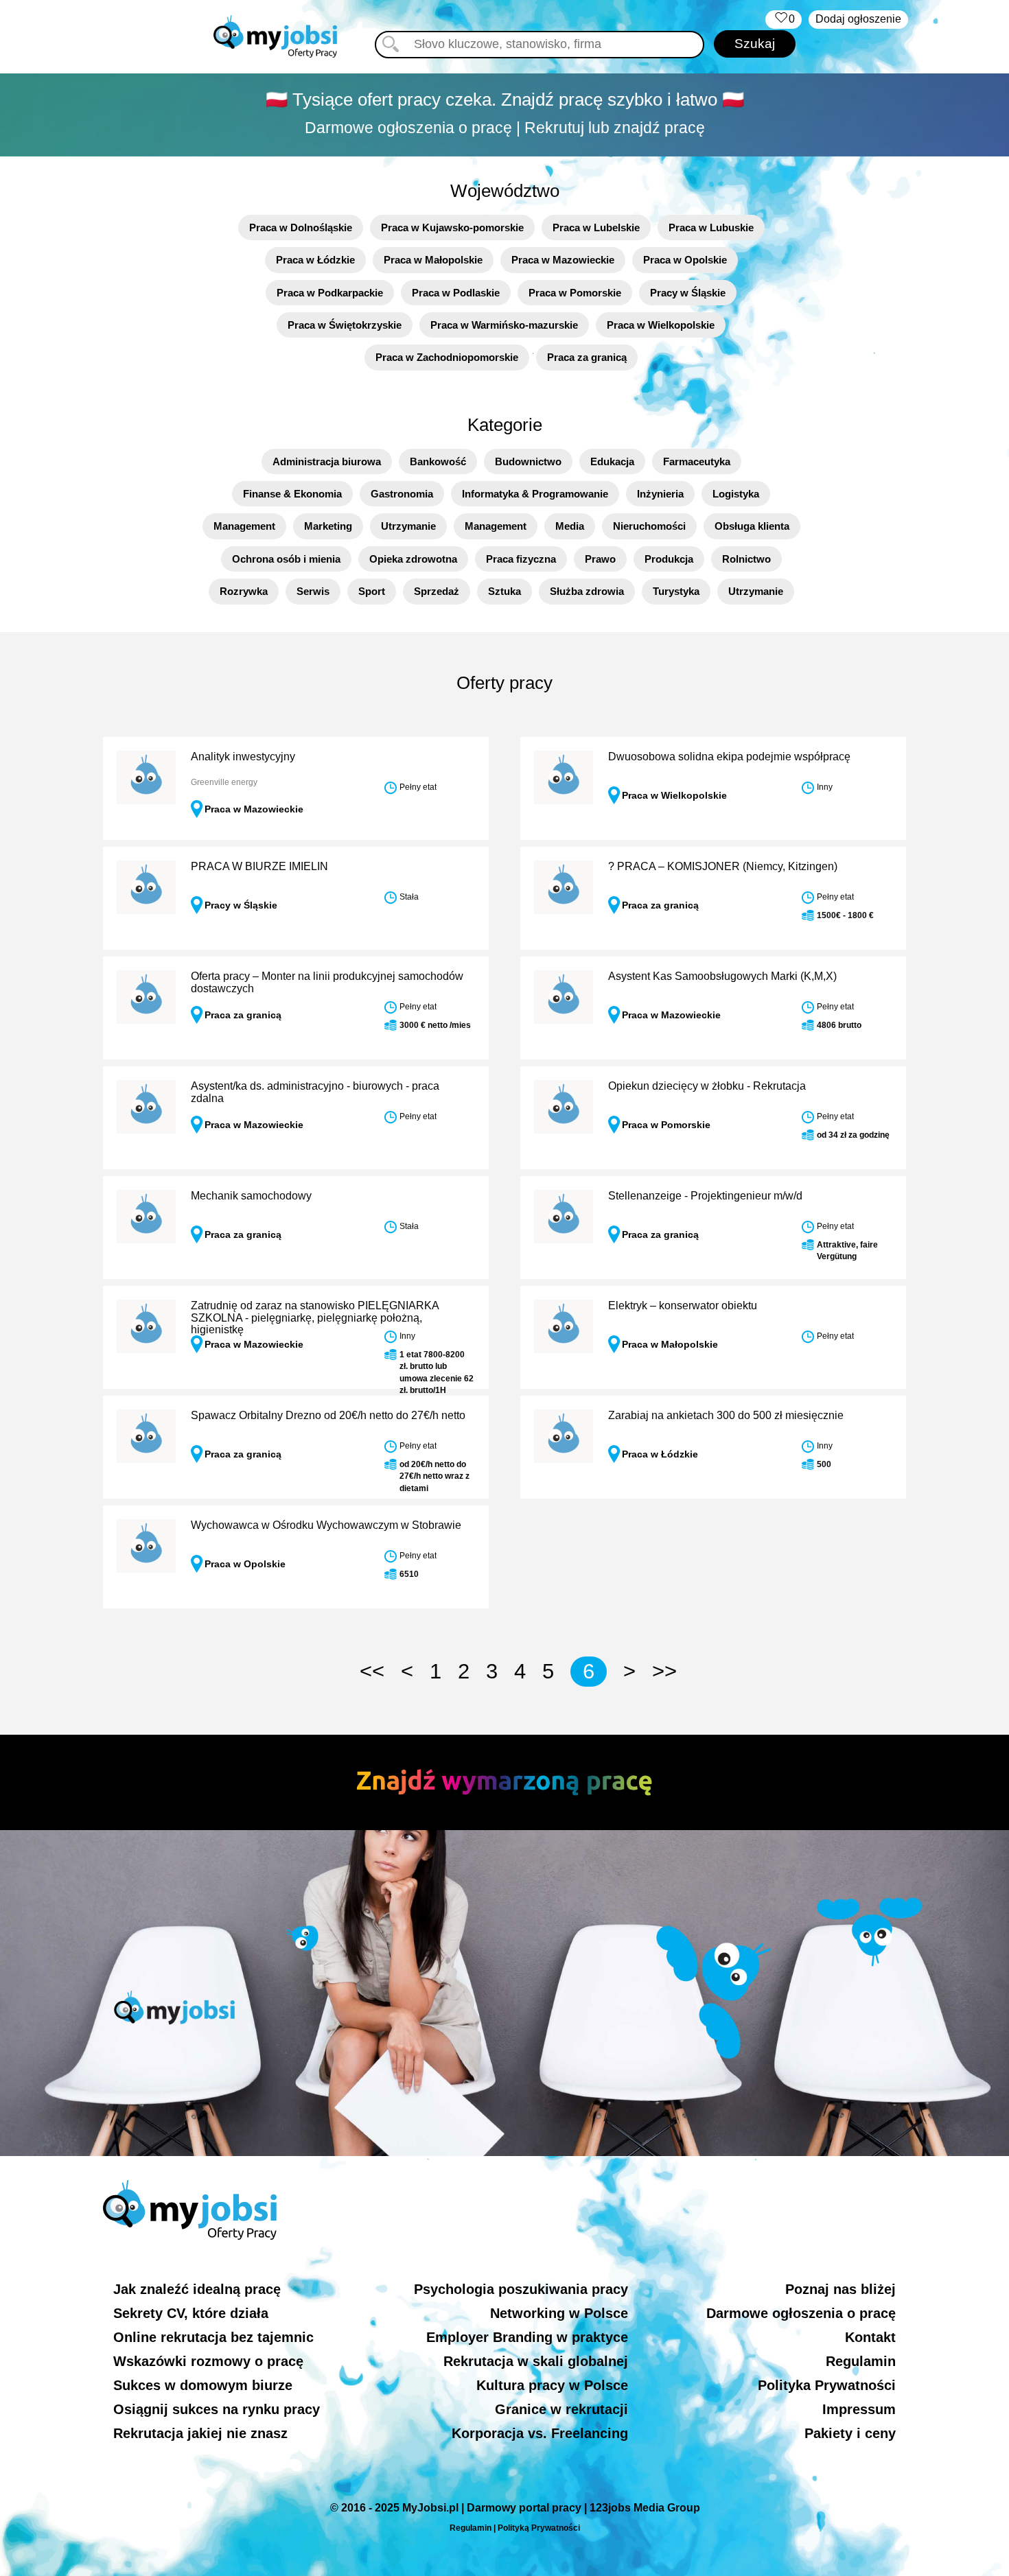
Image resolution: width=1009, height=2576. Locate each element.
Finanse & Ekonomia (292, 494)
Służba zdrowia (587, 591)
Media (570, 526)
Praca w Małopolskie (433, 260)
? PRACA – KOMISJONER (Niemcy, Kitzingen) (723, 866)
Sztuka (505, 591)
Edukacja (612, 461)
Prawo (600, 559)
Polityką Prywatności (539, 2528)
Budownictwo (528, 461)
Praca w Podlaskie (456, 293)
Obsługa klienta (752, 526)
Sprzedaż (437, 591)
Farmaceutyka (697, 461)
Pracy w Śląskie (688, 293)
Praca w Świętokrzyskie (345, 325)
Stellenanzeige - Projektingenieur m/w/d (705, 1196)
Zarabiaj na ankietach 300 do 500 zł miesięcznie (726, 1415)
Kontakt (870, 2337)
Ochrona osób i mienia (286, 559)
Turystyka (676, 591)
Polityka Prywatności (827, 2385)
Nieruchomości (649, 526)
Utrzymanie (408, 526)
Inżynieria (660, 494)
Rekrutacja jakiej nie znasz (200, 2433)
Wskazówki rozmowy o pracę (208, 2361)
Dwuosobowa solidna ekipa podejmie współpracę (729, 757)
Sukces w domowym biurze (203, 2385)
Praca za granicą (587, 357)
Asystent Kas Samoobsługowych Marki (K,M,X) (722, 976)
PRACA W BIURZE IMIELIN (259, 866)
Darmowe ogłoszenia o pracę (801, 2313)
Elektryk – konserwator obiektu (683, 1305)
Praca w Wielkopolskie (661, 325)
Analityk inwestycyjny (243, 757)
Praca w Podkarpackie (330, 293)
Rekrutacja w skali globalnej (536, 2361)
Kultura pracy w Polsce (552, 2385)
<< (372, 1671)
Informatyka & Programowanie (535, 494)
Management (244, 526)
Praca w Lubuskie (711, 227)
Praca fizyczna (521, 559)
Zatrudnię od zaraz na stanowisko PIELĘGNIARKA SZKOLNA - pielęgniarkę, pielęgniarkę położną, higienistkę (315, 1318)
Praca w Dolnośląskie (301, 227)
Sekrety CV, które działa (191, 2313)
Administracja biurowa (327, 461)
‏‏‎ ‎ (784, 19)
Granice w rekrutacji (561, 2409)
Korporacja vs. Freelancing (540, 2433)
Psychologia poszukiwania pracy (521, 2289)
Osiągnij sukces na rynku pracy (217, 2409)
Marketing (328, 526)
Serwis (313, 591)
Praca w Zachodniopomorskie (447, 357)
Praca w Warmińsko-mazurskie (504, 325)
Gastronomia (402, 494)
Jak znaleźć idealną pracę (197, 2289)
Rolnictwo (746, 559)
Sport (372, 591)
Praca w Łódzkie (315, 260)
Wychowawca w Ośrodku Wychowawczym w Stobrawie (326, 1525)
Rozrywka (244, 591)
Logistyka (736, 494)
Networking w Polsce (559, 2313)
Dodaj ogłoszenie (858, 19)
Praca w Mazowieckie (563, 260)
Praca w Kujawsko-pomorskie (452, 227)
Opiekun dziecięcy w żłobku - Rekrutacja (707, 1086)
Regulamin (861, 2361)
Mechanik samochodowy (251, 1196)
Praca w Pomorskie (575, 293)
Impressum (859, 2409)
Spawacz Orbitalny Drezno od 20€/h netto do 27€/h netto (328, 1415)
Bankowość (438, 461)
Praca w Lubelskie (596, 227)
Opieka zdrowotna (413, 559)
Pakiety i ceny (850, 2433)
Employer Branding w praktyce (527, 2337)
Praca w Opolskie (685, 260)
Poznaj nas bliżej (840, 2289)
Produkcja (669, 559)
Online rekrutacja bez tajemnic (213, 2337)
